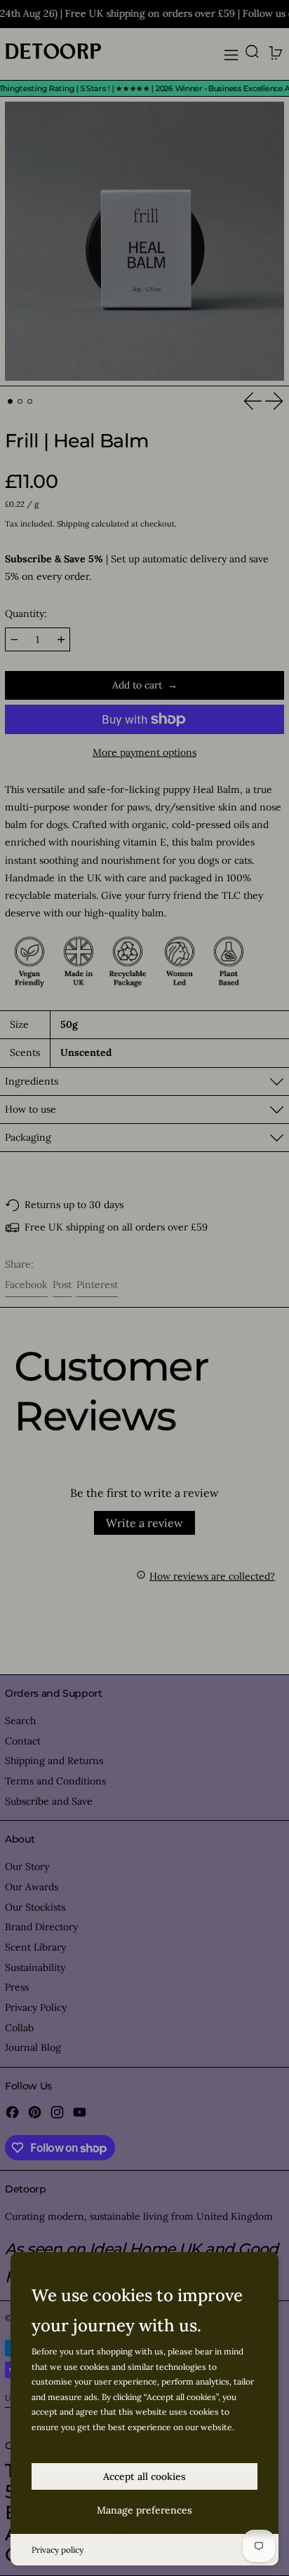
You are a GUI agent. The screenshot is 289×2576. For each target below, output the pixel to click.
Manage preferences (144, 2510)
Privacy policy (58, 2550)
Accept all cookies (144, 2476)
